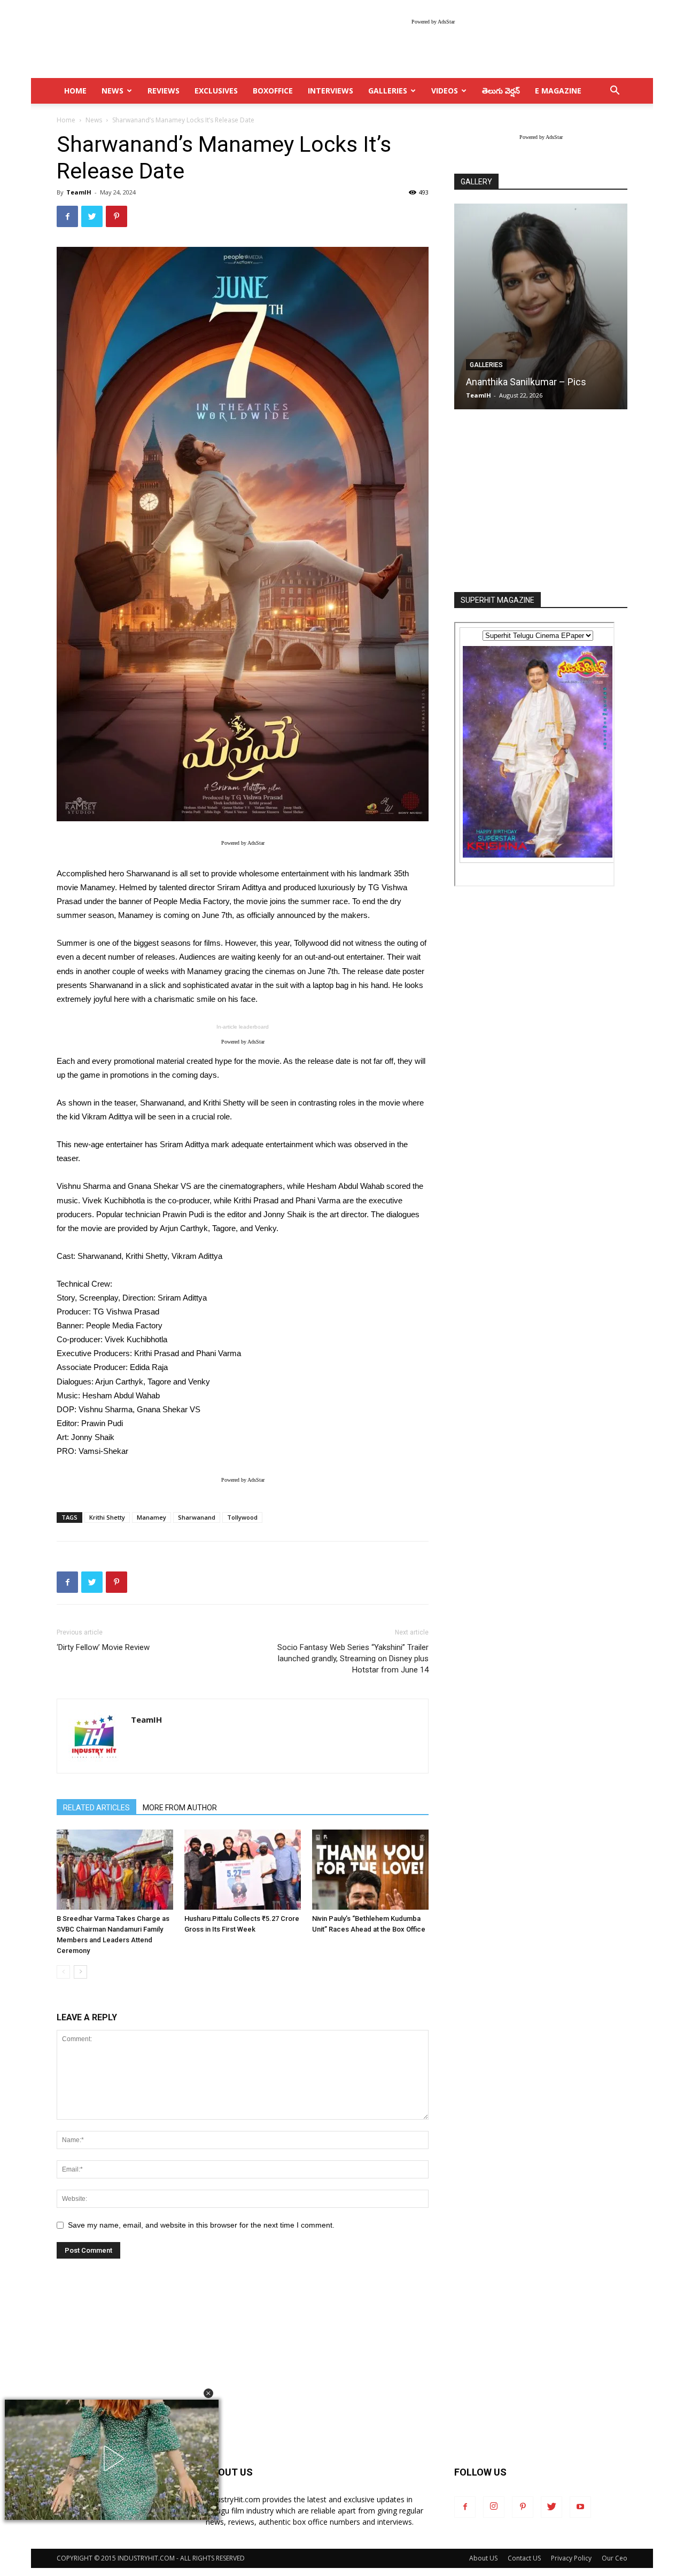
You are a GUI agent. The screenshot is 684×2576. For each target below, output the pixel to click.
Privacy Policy (571, 2558)
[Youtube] (580, 2507)
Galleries (388, 91)
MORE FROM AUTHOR (180, 1808)
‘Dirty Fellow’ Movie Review (103, 1647)
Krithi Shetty (107, 1517)
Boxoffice (273, 91)
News (112, 91)
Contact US (524, 2558)
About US (483, 2558)
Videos (445, 91)
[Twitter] (551, 2507)
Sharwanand (197, 1517)
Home (66, 120)
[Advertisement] (541, 502)
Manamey (151, 1517)
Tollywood (242, 1517)
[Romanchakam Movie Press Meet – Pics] (541, 306)
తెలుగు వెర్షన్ (501, 91)
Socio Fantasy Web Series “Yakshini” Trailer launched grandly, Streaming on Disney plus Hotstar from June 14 (353, 1659)
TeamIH (79, 192)
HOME (75, 91)
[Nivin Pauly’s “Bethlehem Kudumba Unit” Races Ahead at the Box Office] (370, 1870)
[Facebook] (465, 2507)
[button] (208, 2393)
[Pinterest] (523, 2507)
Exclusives (216, 91)
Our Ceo (615, 2558)
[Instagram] (494, 2507)
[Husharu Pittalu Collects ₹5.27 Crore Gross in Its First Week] (243, 1870)
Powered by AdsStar (433, 22)
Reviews (164, 91)
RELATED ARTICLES (96, 1808)
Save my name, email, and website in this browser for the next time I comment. (201, 2225)
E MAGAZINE (558, 91)
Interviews (331, 91)
